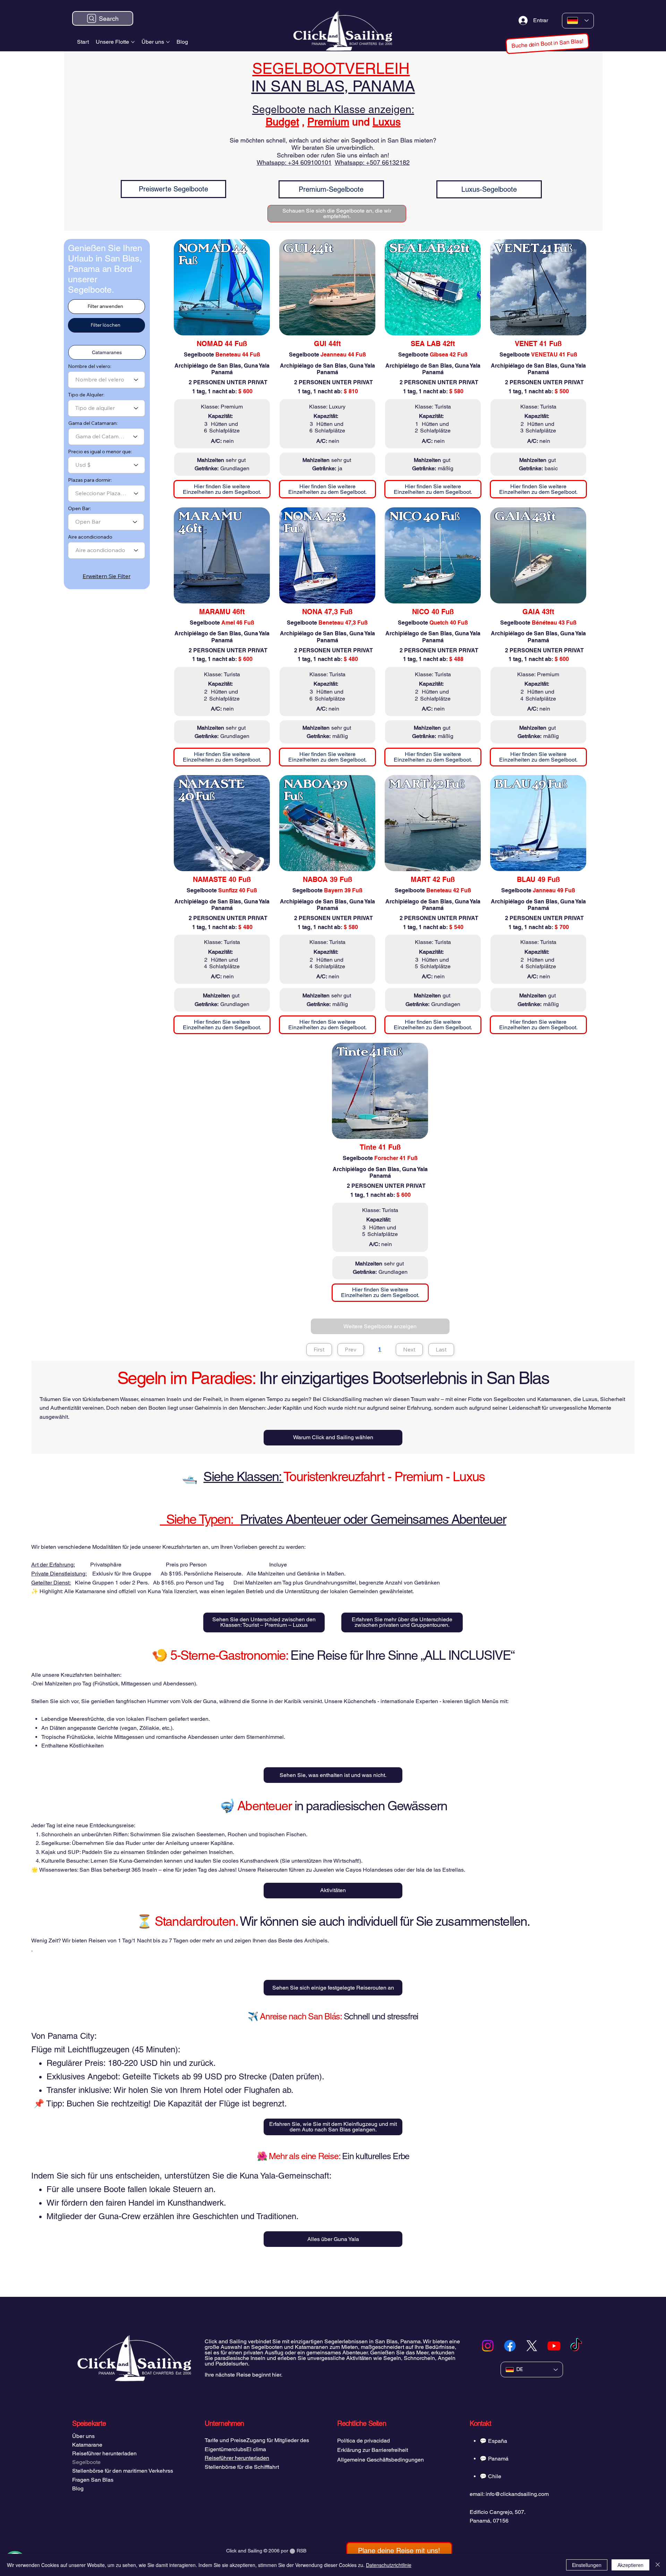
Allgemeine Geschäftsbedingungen (381, 2460)
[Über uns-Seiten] (168, 42)
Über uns (83, 2436)
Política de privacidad (364, 2441)
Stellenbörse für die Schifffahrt (242, 2467)
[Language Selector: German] (578, 21)
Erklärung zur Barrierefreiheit (373, 2450)
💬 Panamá (494, 2459)
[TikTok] (576, 2346)
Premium (328, 122)
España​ (498, 2441)
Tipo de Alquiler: (86, 395)
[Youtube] (554, 2346)
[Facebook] (510, 2346)
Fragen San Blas (93, 2480)
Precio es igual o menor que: (100, 452)
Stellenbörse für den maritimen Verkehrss (123, 2471)
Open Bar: (79, 508)
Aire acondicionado (90, 537)
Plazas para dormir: (90, 480)
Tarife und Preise (225, 2440)
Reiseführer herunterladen (104, 2453)
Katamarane (87, 2445)
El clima (256, 2449)
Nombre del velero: (90, 366)
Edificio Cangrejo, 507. (498, 2512)
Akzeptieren (630, 2565)
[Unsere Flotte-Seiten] (133, 42)
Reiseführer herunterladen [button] (237, 2458)
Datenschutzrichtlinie (389, 2565)
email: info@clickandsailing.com (509, 2494)
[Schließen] (658, 2565)
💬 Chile (490, 2476)
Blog (78, 2488)
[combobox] (106, 380)
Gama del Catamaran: (93, 423)
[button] (548, 43)
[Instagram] (488, 2346)
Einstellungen (587, 2565)
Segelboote (86, 2462)
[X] (532, 2346)
